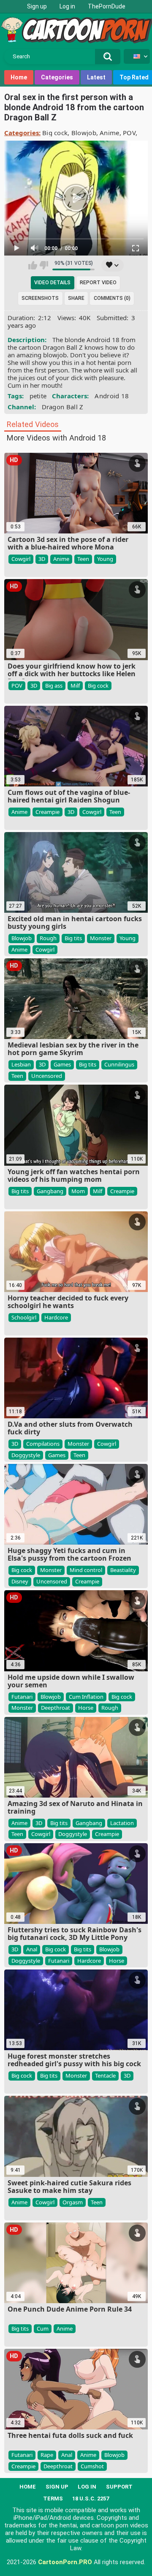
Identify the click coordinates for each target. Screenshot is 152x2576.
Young (105, 559)
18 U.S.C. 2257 (91, 2498)
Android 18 (112, 396)
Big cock (55, 133)
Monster (101, 938)
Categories (57, 77)
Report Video (98, 283)
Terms (53, 2498)
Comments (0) (112, 298)
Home (19, 77)
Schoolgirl (24, 1317)
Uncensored (47, 1076)
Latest (96, 77)
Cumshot (92, 2466)
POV (129, 133)
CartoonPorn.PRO (65, 2562)
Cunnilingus (119, 1064)
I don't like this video (44, 265)
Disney (20, 1581)
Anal (32, 1949)
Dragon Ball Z (63, 407)
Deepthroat (56, 1708)
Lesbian (21, 1064)
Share (76, 298)
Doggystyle (26, 1455)
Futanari (22, 1697)
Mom (78, 1191)
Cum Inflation (86, 1697)
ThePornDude (107, 6)
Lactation (122, 1823)
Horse (86, 1708)
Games (62, 1064)
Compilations (43, 1444)
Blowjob (84, 133)
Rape (47, 2455)
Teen (83, 559)
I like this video (33, 265)
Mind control (86, 1570)
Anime (110, 133)
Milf (75, 685)
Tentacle (105, 2075)
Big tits (73, 938)
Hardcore (56, 1317)
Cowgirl (21, 559)
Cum (43, 2328)
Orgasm (73, 2202)
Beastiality (123, 1570)
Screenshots (40, 298)
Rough (48, 938)
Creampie (47, 812)
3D (42, 559)
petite (38, 396)
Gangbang (50, 1191)
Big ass (54, 685)
